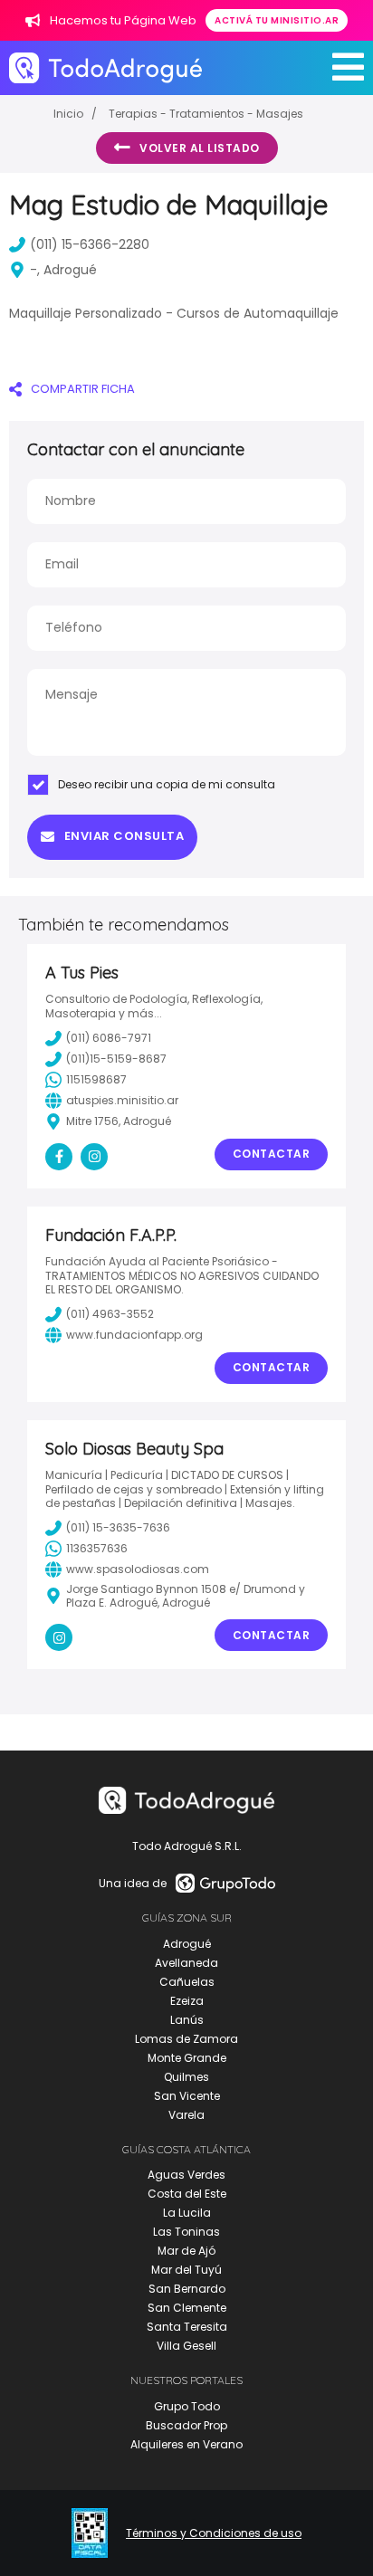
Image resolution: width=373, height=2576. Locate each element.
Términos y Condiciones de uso (214, 2533)
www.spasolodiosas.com (138, 1569)
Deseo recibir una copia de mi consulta (167, 784)
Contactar (272, 1154)
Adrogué (187, 1944)
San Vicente (187, 2096)
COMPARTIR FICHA (83, 389)
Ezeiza (187, 2001)
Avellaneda (186, 1963)
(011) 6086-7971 (109, 1038)
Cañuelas (187, 1982)
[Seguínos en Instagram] (94, 1157)
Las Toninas (186, 2232)
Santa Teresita (187, 2327)
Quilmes (186, 2077)
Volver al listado (200, 148)
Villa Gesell (186, 2346)
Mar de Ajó (186, 2251)
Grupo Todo (187, 2406)
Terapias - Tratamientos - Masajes (206, 114)
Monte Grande (187, 2058)
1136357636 (97, 1548)
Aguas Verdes (186, 2175)
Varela (186, 2115)
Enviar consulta (124, 836)
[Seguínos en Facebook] (59, 1157)
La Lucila (187, 2213)
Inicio (68, 114)
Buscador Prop (186, 2425)
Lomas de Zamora (186, 2039)
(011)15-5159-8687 (116, 1059)
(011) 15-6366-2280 (90, 244)
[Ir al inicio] (105, 67)
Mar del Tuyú (186, 2270)
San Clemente (187, 2308)
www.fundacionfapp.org (134, 1335)
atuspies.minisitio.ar (122, 1100)
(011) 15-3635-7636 (118, 1527)
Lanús (187, 2020)
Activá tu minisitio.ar (277, 20)
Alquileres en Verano (186, 2444)
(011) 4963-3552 (110, 1314)
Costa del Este (187, 2194)
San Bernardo (187, 2289)
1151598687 (96, 1079)
